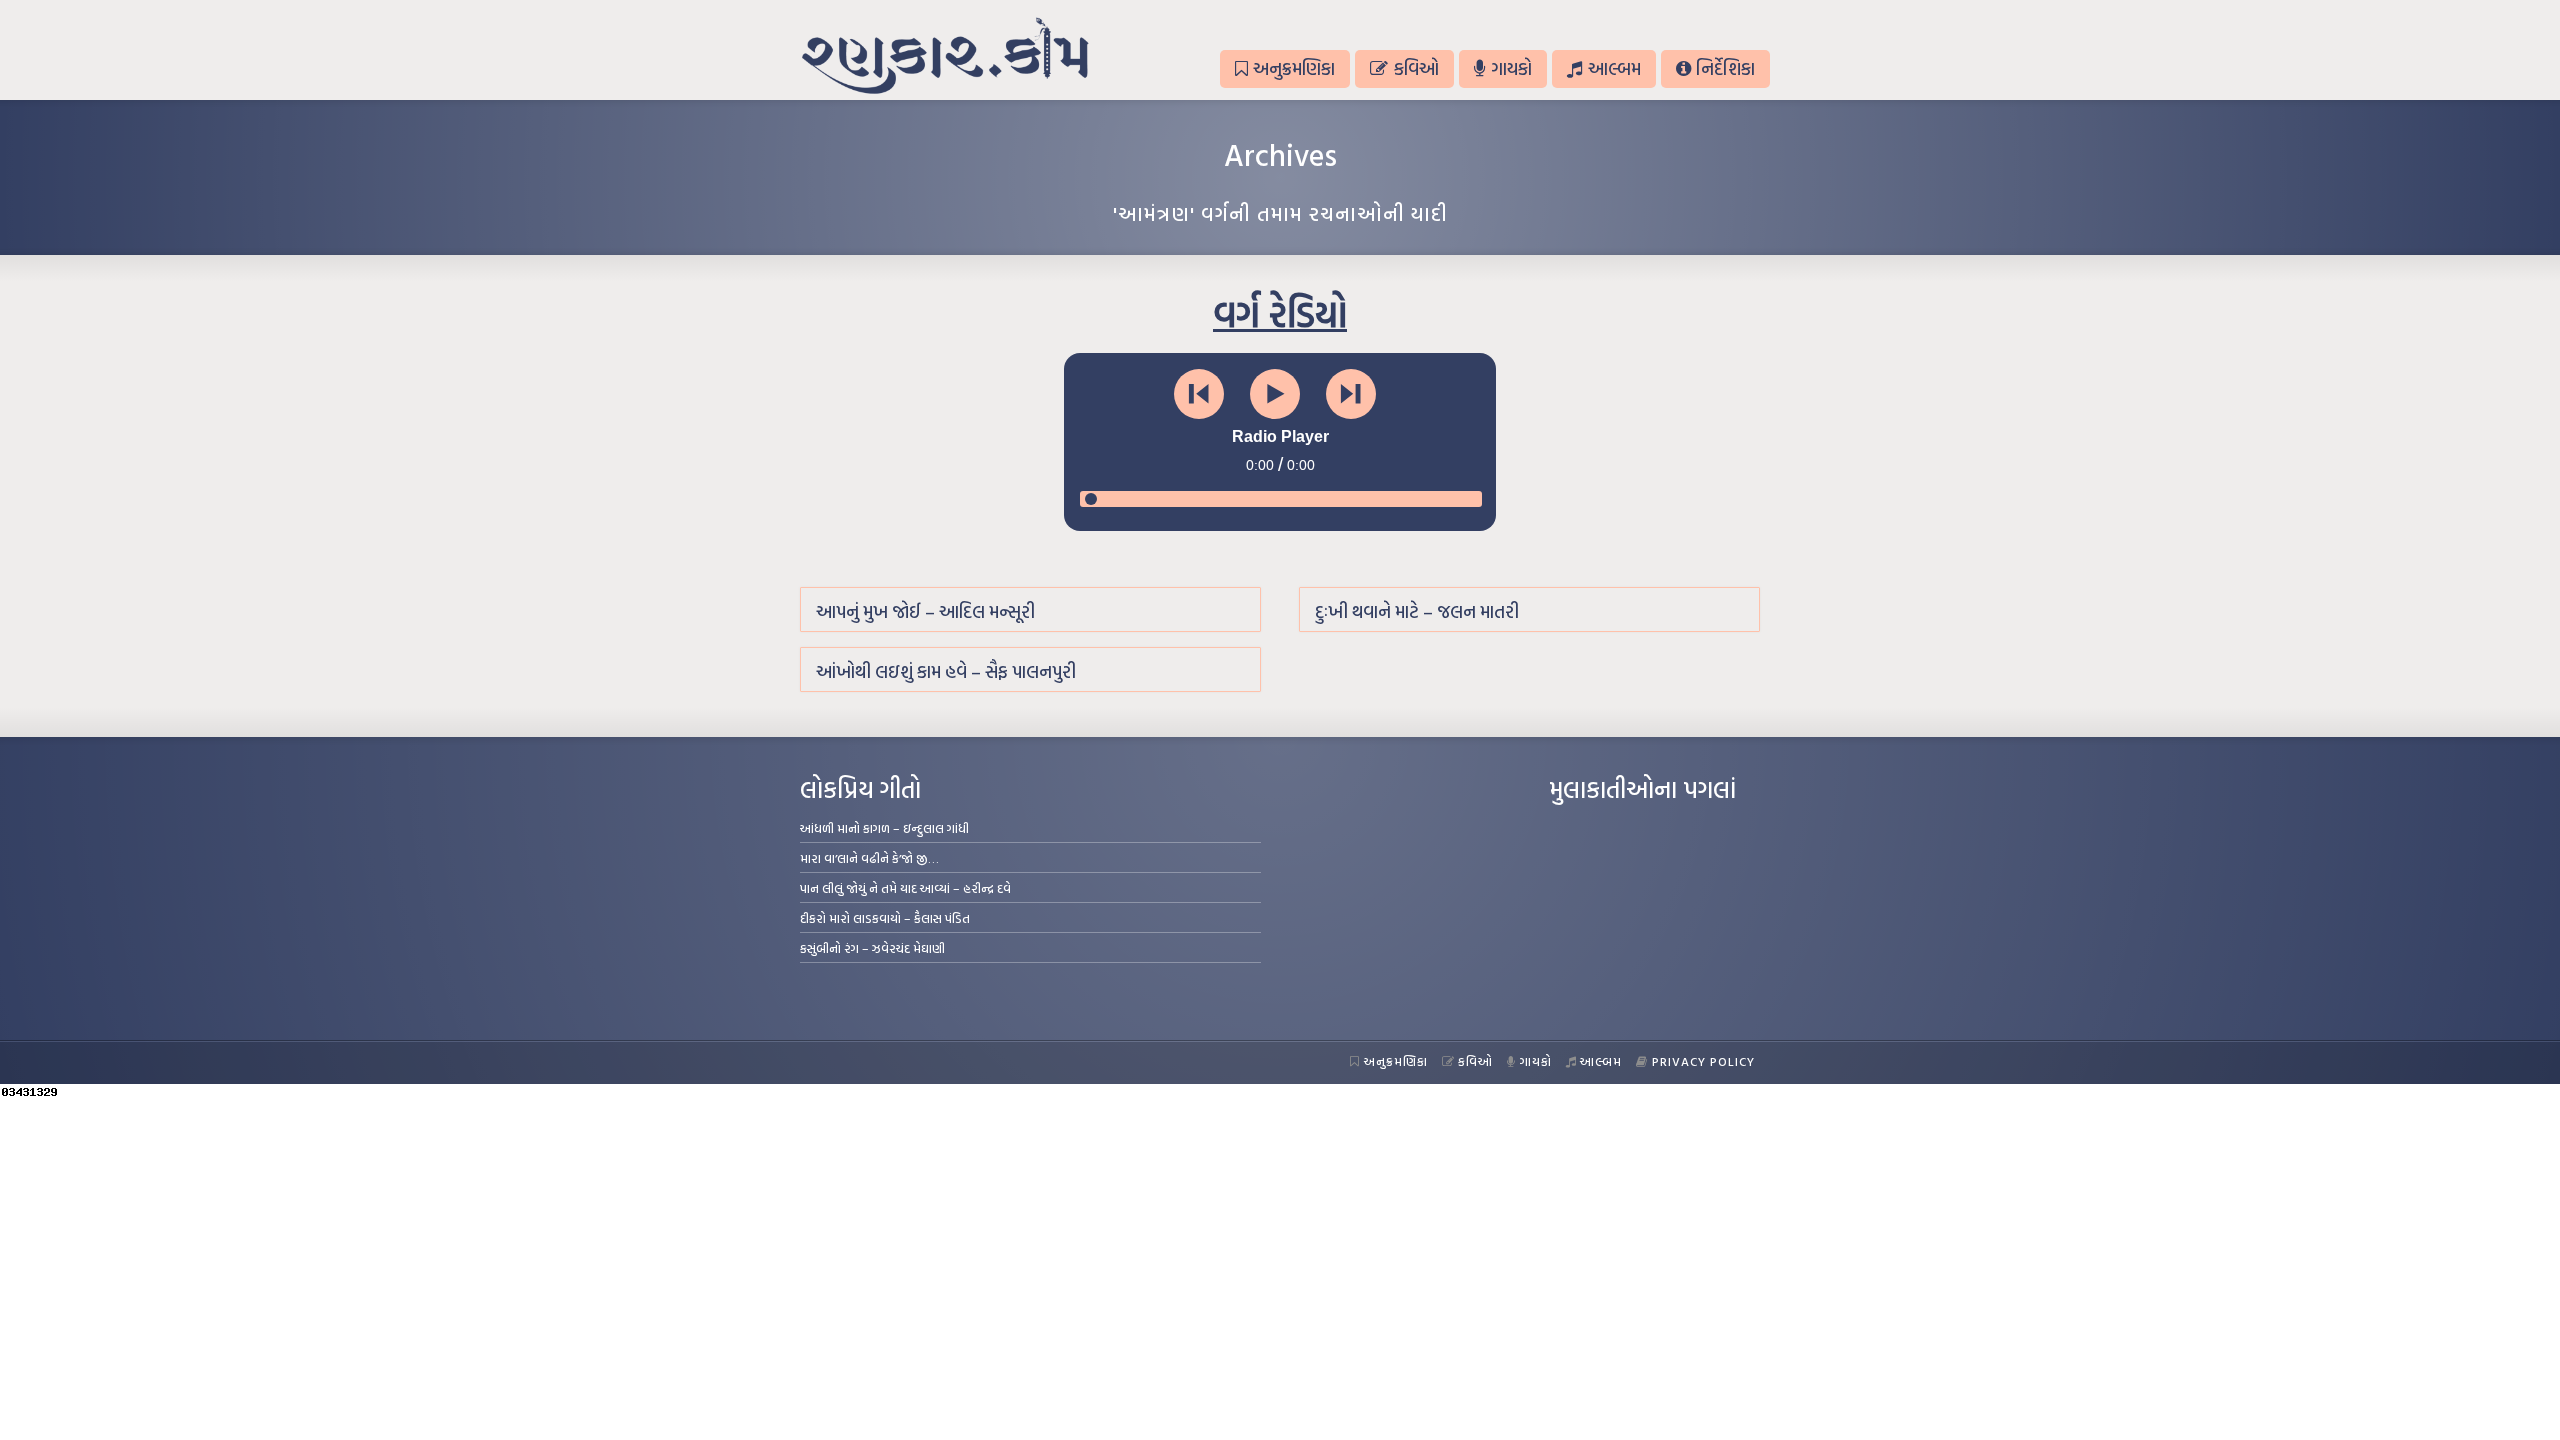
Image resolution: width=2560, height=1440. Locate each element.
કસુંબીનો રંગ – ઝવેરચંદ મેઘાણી (872, 948)
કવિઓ (1416, 68)
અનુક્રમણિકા (1294, 68)
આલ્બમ (1614, 68)
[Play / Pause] (1275, 394)
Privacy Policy (1703, 1061)
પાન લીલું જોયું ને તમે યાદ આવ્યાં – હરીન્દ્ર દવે (905, 888)
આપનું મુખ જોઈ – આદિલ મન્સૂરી (925, 611)
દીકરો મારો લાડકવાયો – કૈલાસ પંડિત (885, 918)
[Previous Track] (1199, 394)
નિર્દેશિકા (1725, 68)
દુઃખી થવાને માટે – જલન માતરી (1417, 611)
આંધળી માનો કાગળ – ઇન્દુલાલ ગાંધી (884, 828)
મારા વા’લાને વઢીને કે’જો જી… (869, 858)
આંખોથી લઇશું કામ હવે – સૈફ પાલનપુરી (946, 671)
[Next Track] (1351, 394)
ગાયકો (1511, 68)
